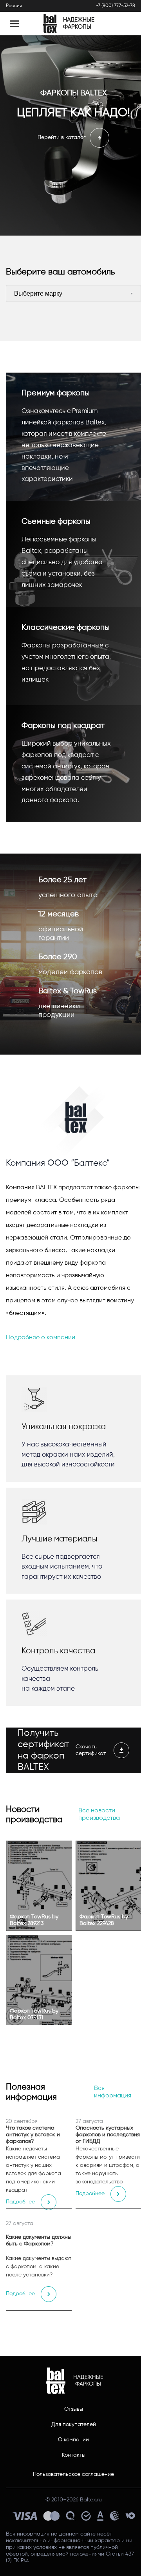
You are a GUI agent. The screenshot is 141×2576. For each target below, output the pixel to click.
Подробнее (20, 2202)
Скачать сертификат (91, 1750)
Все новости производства (99, 1815)
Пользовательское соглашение (73, 2474)
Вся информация (113, 2092)
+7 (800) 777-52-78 (116, 6)
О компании (73, 2440)
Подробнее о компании (41, 1338)
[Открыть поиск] (123, 24)
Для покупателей (74, 2424)
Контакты (74, 2455)
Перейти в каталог (62, 137)
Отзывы (74, 2409)
